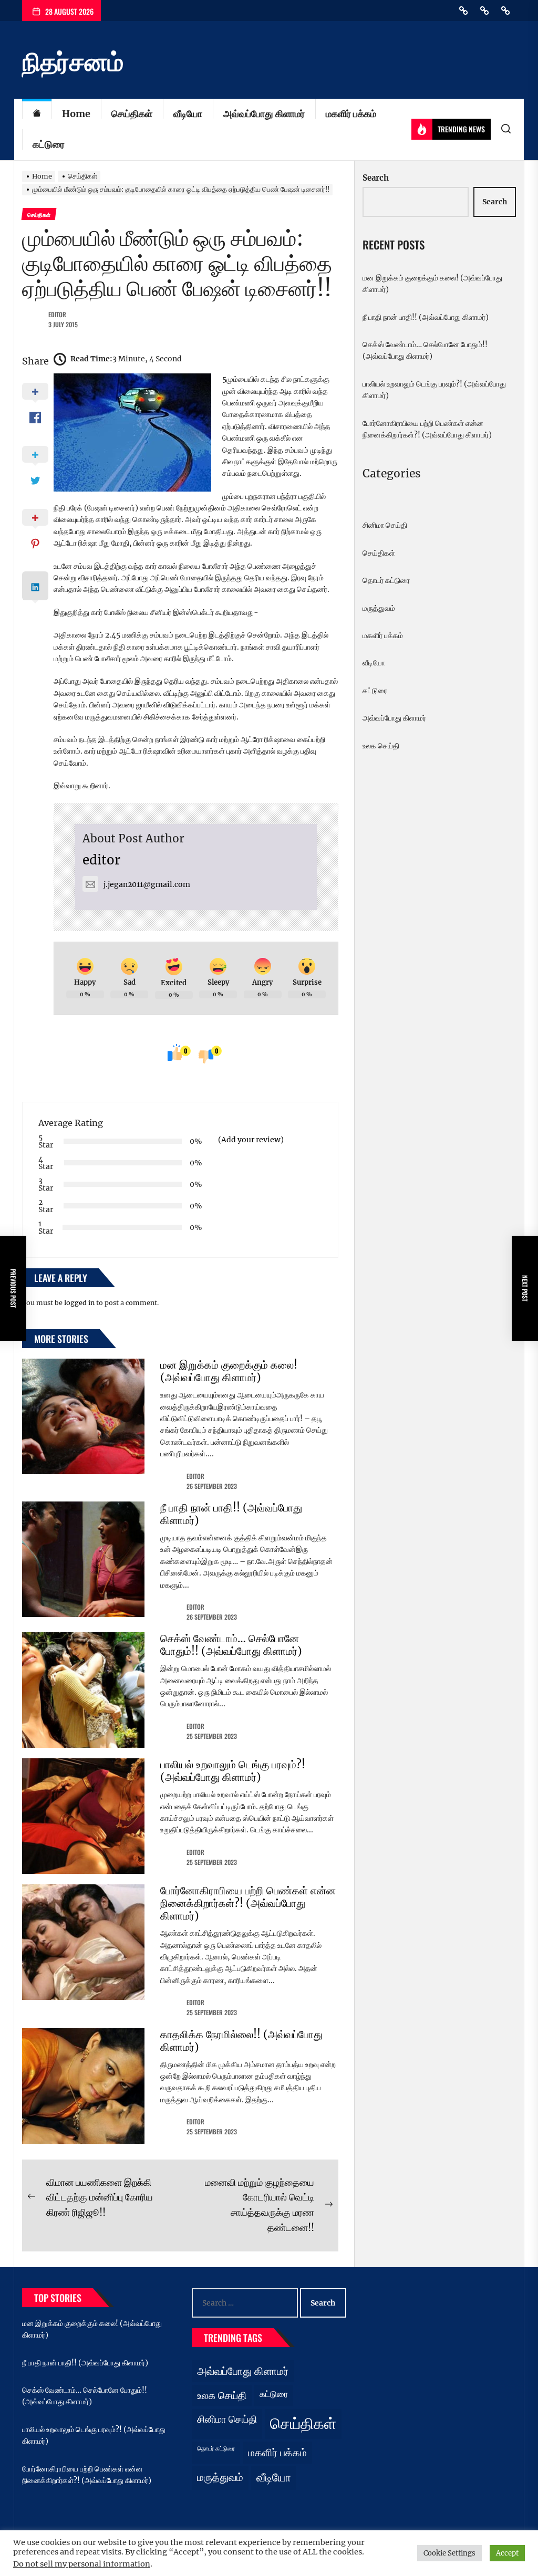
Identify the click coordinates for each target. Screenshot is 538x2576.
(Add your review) (251, 1140)
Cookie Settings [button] (449, 2553)
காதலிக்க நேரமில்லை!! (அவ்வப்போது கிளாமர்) (241, 2041)
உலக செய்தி (381, 746)
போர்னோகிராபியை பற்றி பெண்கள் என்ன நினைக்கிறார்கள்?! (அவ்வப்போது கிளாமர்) (248, 1903)
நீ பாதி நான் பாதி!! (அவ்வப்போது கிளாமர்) (231, 1514)
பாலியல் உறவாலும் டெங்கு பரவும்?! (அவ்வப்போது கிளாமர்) (233, 1771)
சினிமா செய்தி (385, 525)
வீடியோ (188, 114)
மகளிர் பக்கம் (351, 114)
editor (57, 314)
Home (76, 114)
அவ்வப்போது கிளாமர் (264, 114)
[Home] (37, 114)
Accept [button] (507, 2553)
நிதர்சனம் (73, 62)
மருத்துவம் (379, 608)
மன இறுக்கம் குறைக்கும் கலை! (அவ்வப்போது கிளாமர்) (229, 1371)
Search (376, 178)
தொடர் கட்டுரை (386, 580)
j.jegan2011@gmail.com (147, 884)
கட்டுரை (49, 144)
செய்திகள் (132, 114)
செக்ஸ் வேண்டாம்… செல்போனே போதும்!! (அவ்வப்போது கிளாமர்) (231, 1645)
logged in (79, 1303)
